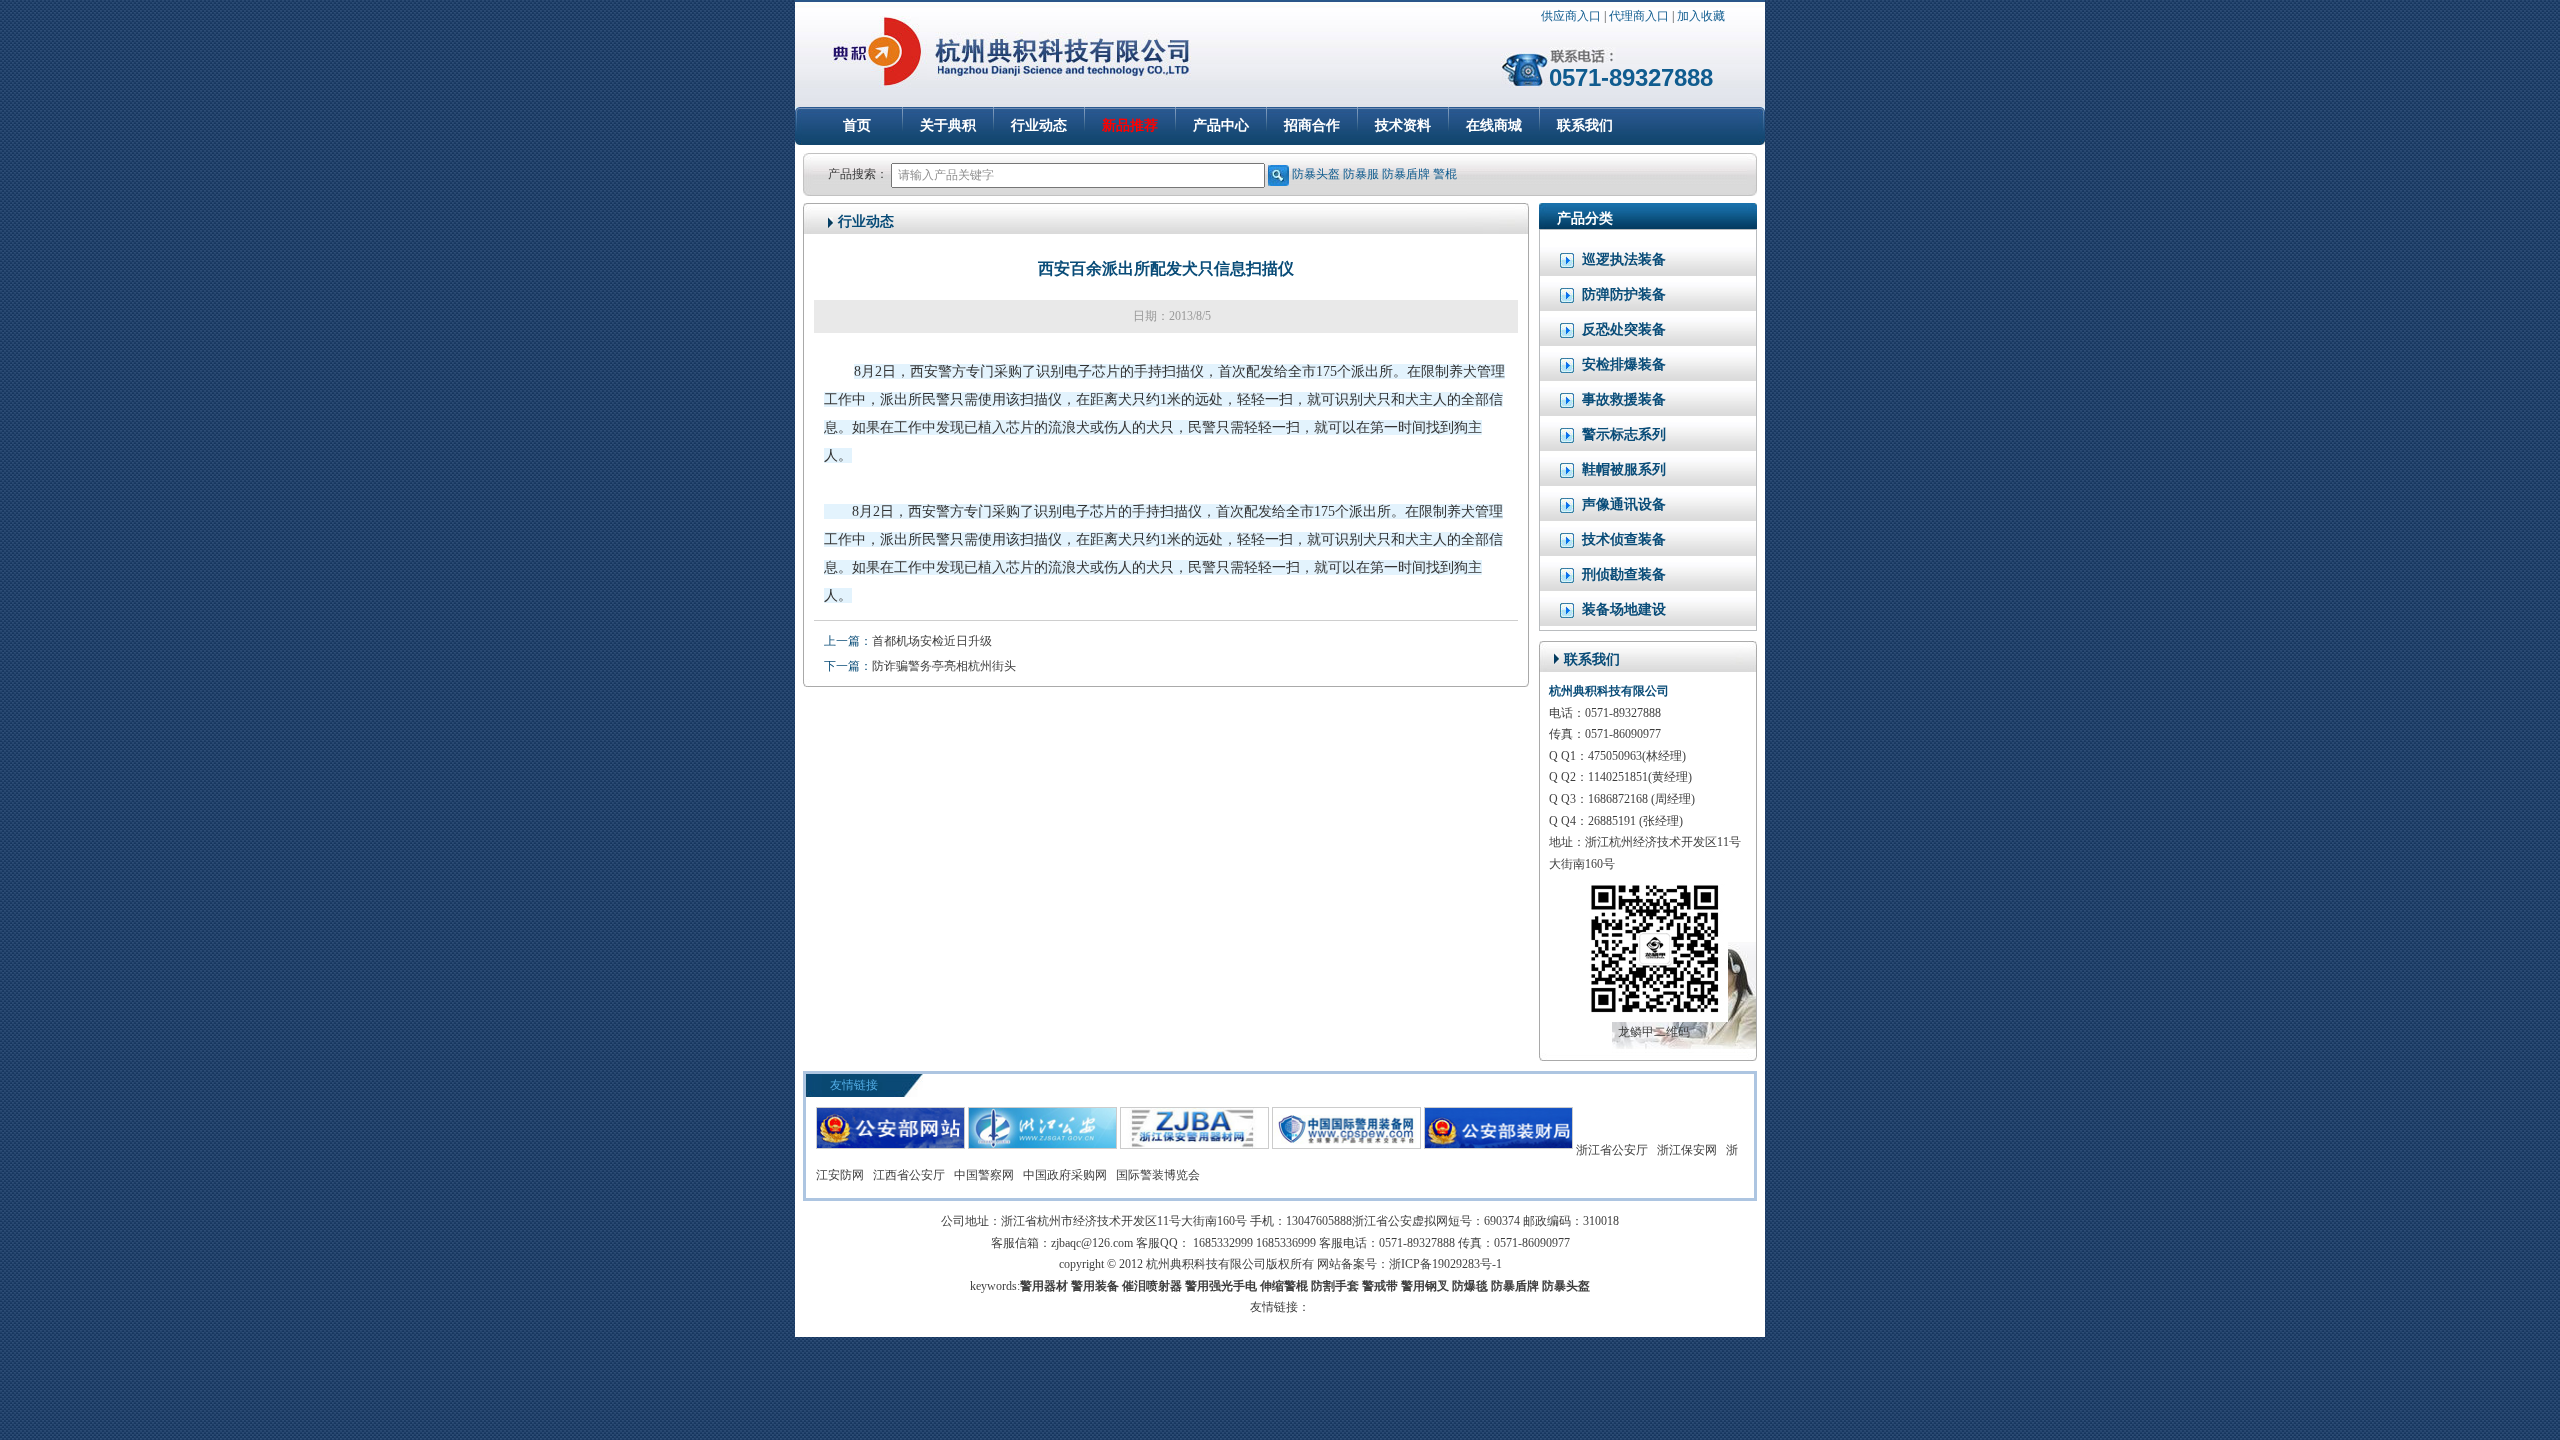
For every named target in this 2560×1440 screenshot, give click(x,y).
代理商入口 (1639, 16)
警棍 (1445, 174)
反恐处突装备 (1624, 329)
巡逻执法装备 (1624, 259)
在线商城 (1494, 125)
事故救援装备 (1624, 399)
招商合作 (1312, 125)
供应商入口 (1571, 16)
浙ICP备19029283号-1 (1445, 1264)
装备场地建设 (1624, 609)
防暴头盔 (1316, 174)
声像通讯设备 (1624, 504)
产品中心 (1221, 125)
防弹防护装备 (1624, 294)
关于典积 (948, 125)
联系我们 (1585, 125)
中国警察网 (984, 1175)
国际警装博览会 (1158, 1175)
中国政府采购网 (1065, 1175)
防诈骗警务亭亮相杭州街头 (944, 666)
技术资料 (1403, 125)
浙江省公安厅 (1612, 1150)
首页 (857, 125)
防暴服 (1361, 174)
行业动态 (1039, 125)
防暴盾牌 (1406, 174)
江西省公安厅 (909, 1175)
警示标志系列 (1624, 434)
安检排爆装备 (1624, 364)
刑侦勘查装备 (1624, 574)
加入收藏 (1701, 16)
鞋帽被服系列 (1624, 469)
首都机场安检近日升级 (932, 641)
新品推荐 (1130, 125)
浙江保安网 (1687, 1150)
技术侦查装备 (1624, 539)
